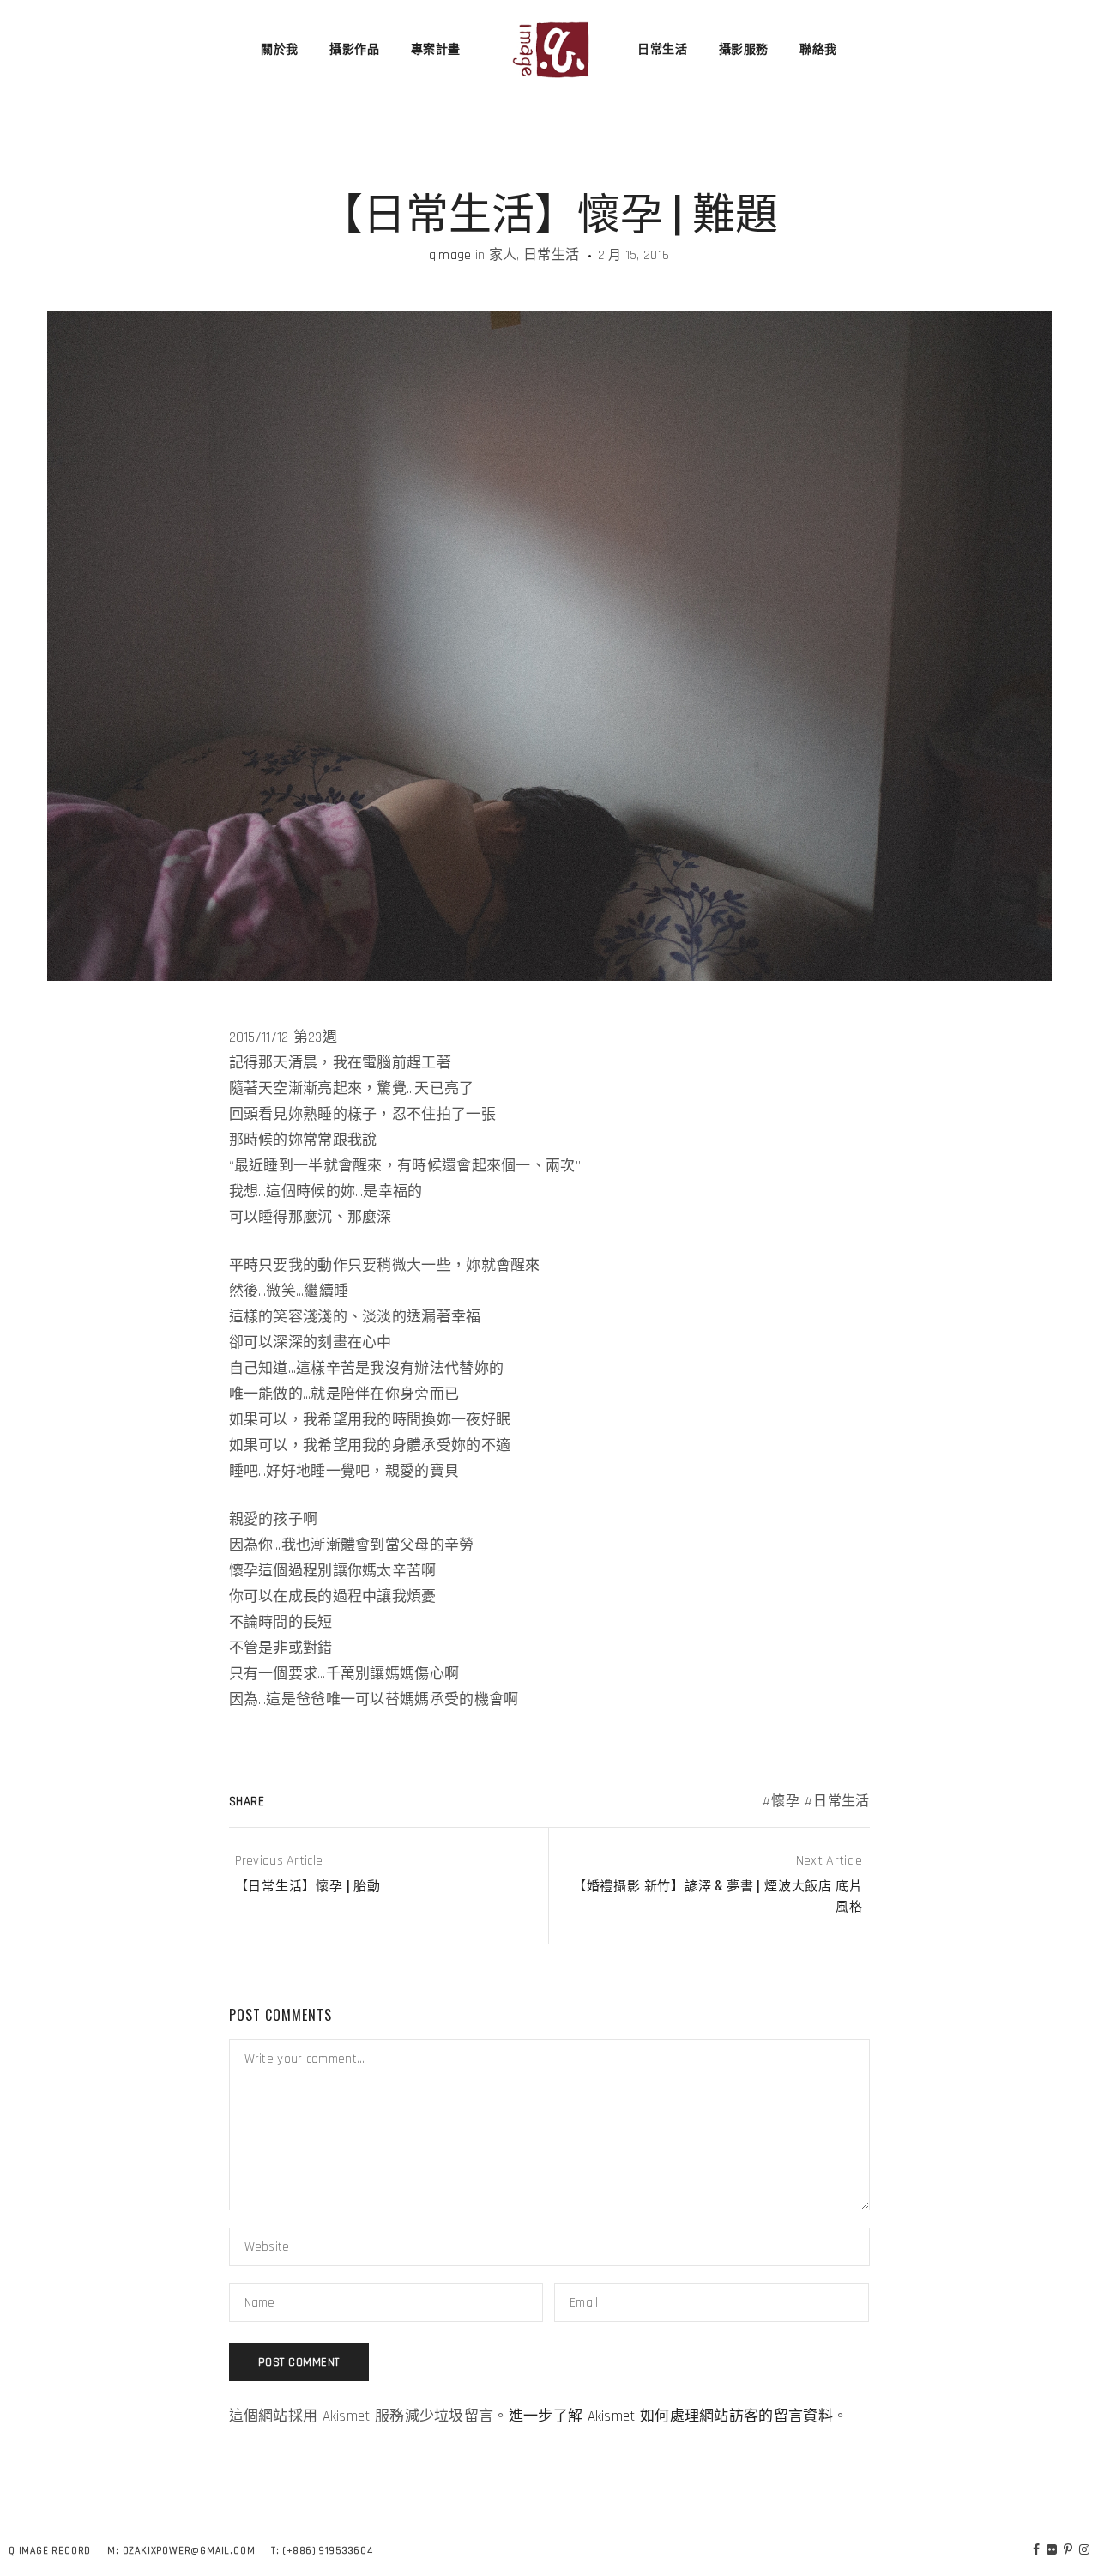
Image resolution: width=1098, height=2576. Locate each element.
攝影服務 (744, 50)
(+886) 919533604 (328, 2551)
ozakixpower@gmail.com (189, 2551)
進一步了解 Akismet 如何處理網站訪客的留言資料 (671, 2416)
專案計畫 (436, 50)
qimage (450, 255)
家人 (503, 255)
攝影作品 (354, 50)
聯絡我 (818, 50)
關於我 (280, 50)
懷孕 (785, 1802)
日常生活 (662, 50)
